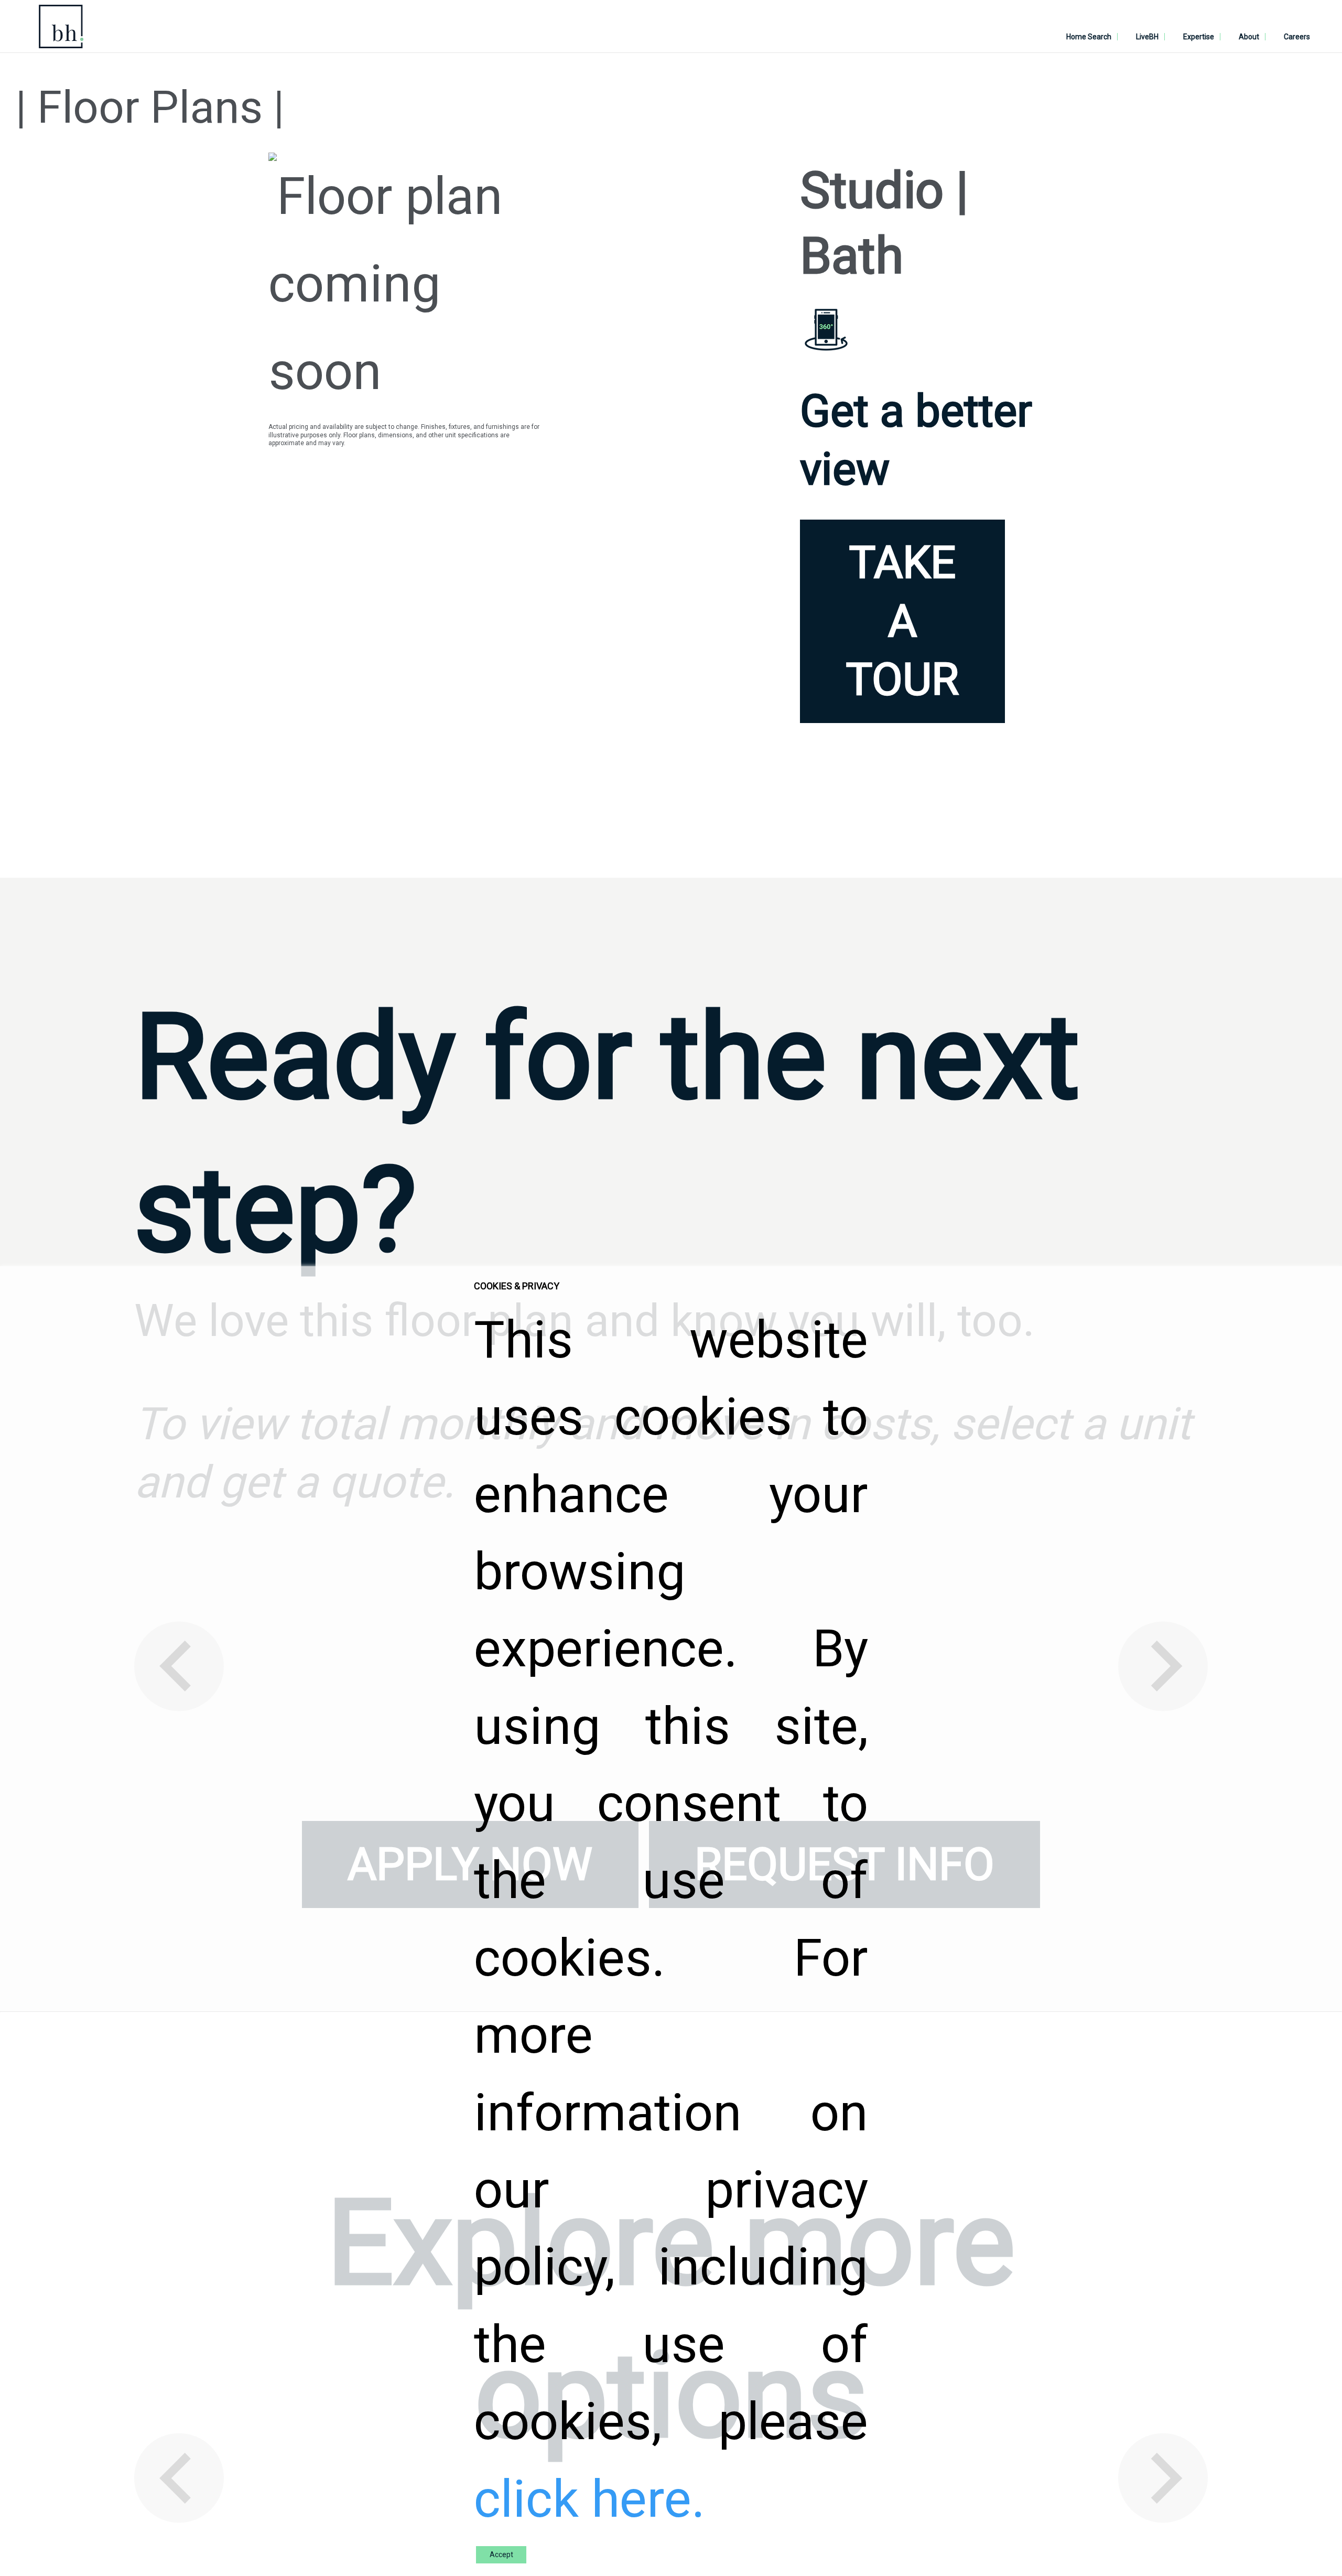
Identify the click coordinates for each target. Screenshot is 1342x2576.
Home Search (1089, 37)
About (1249, 37)
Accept (501, 2555)
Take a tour (902, 621)
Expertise (1199, 37)
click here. (589, 2499)
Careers (1297, 37)
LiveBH (1147, 37)
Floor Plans (150, 107)
